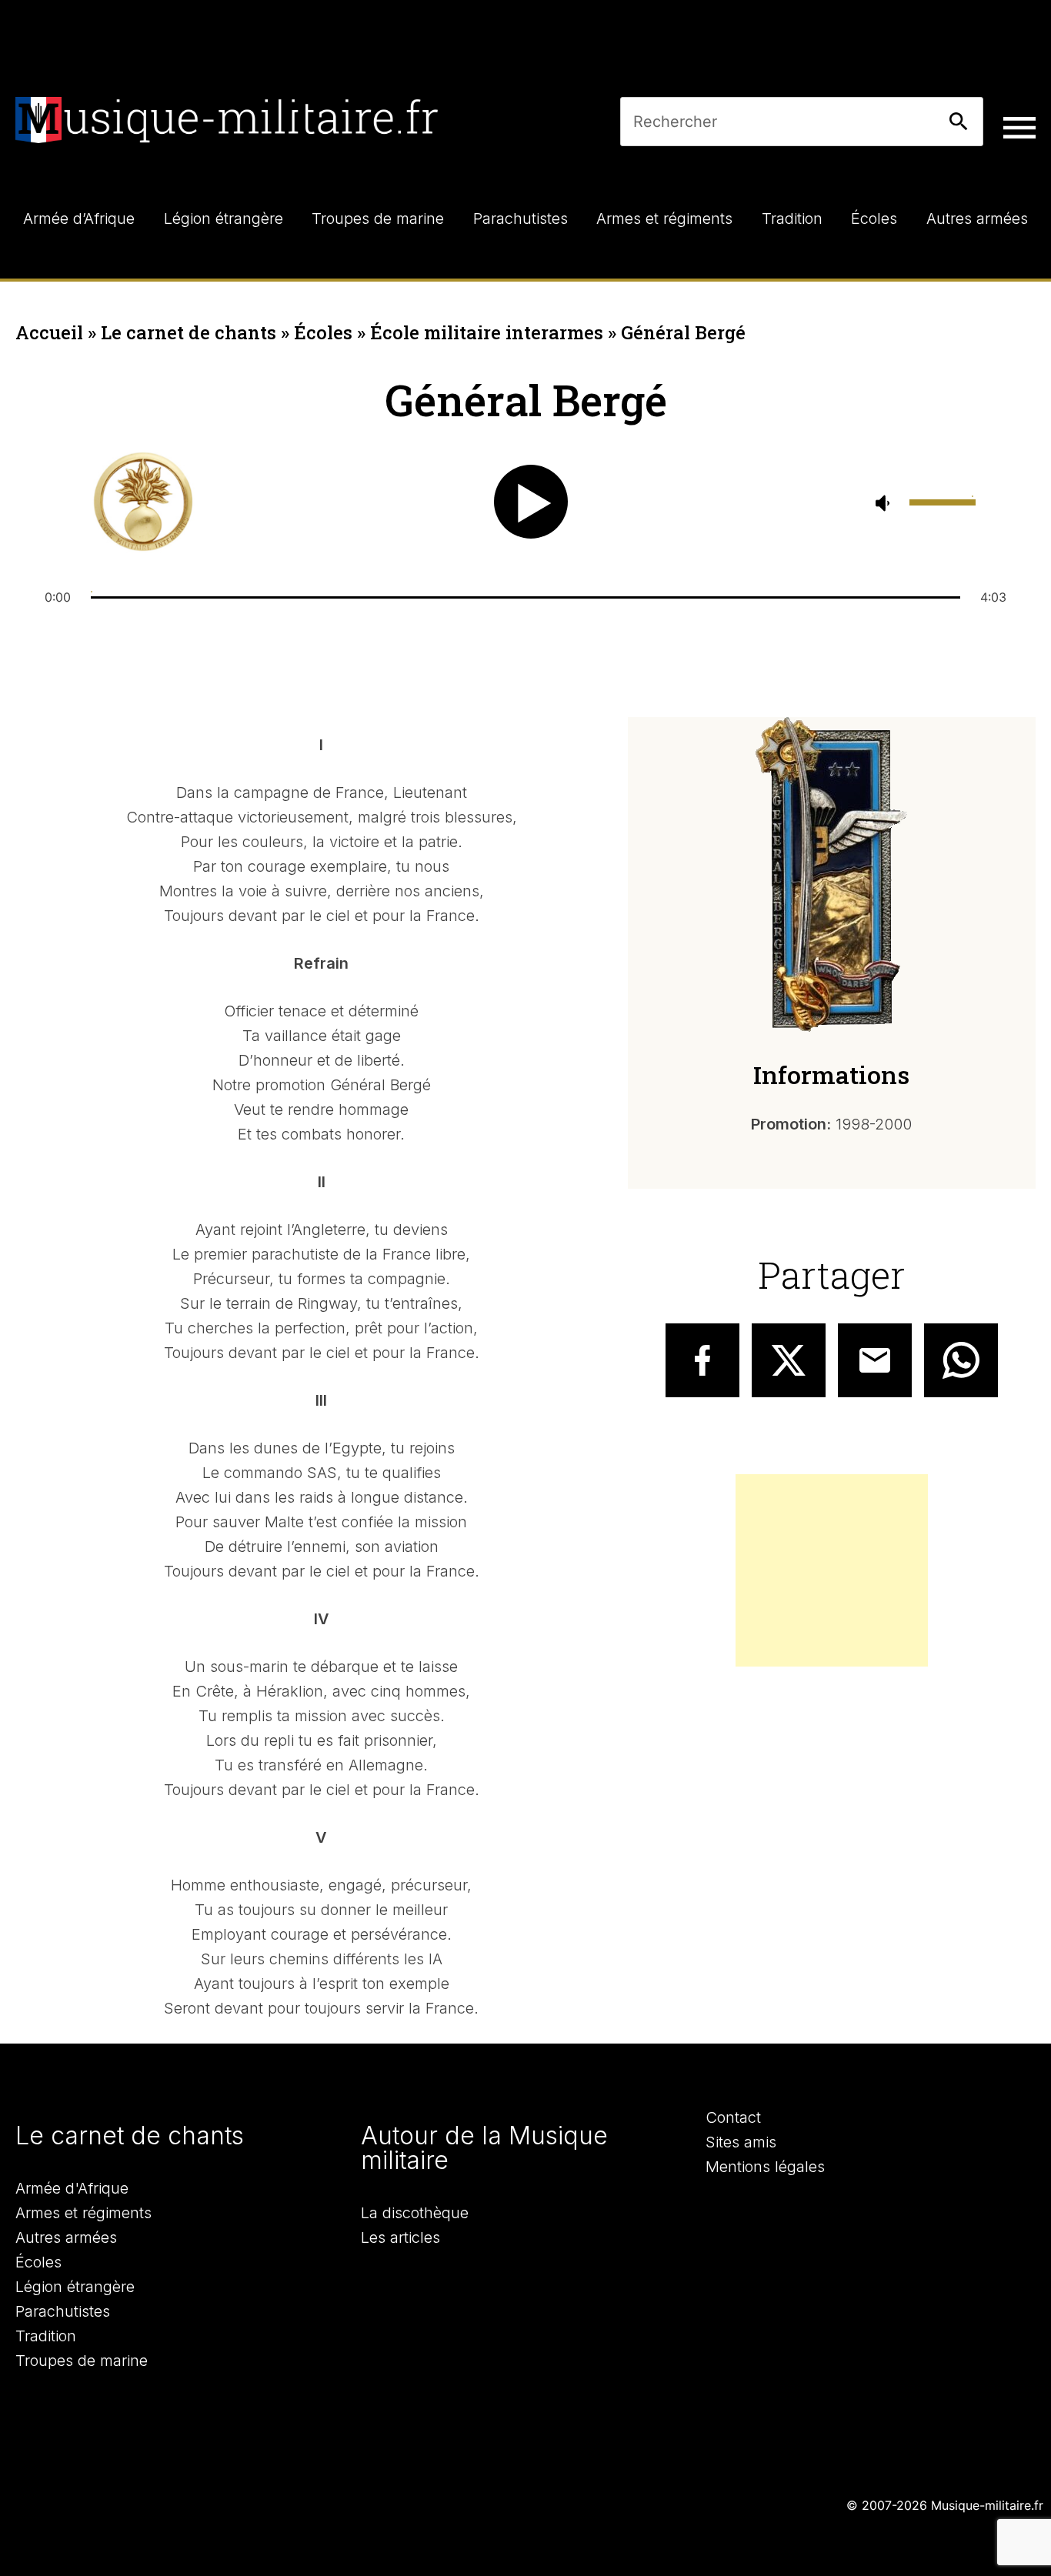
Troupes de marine (82, 2361)
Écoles (323, 332)
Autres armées (66, 2237)
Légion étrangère (75, 2287)
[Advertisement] (832, 1570)
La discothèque (415, 2213)
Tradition (46, 2336)
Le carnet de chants (189, 332)
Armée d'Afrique (72, 2188)
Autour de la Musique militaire (484, 2148)
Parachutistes (63, 2311)
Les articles (400, 2237)
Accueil (49, 332)
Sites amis (741, 2142)
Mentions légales (765, 2167)
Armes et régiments (83, 2213)
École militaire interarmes (487, 332)
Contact (733, 2117)
